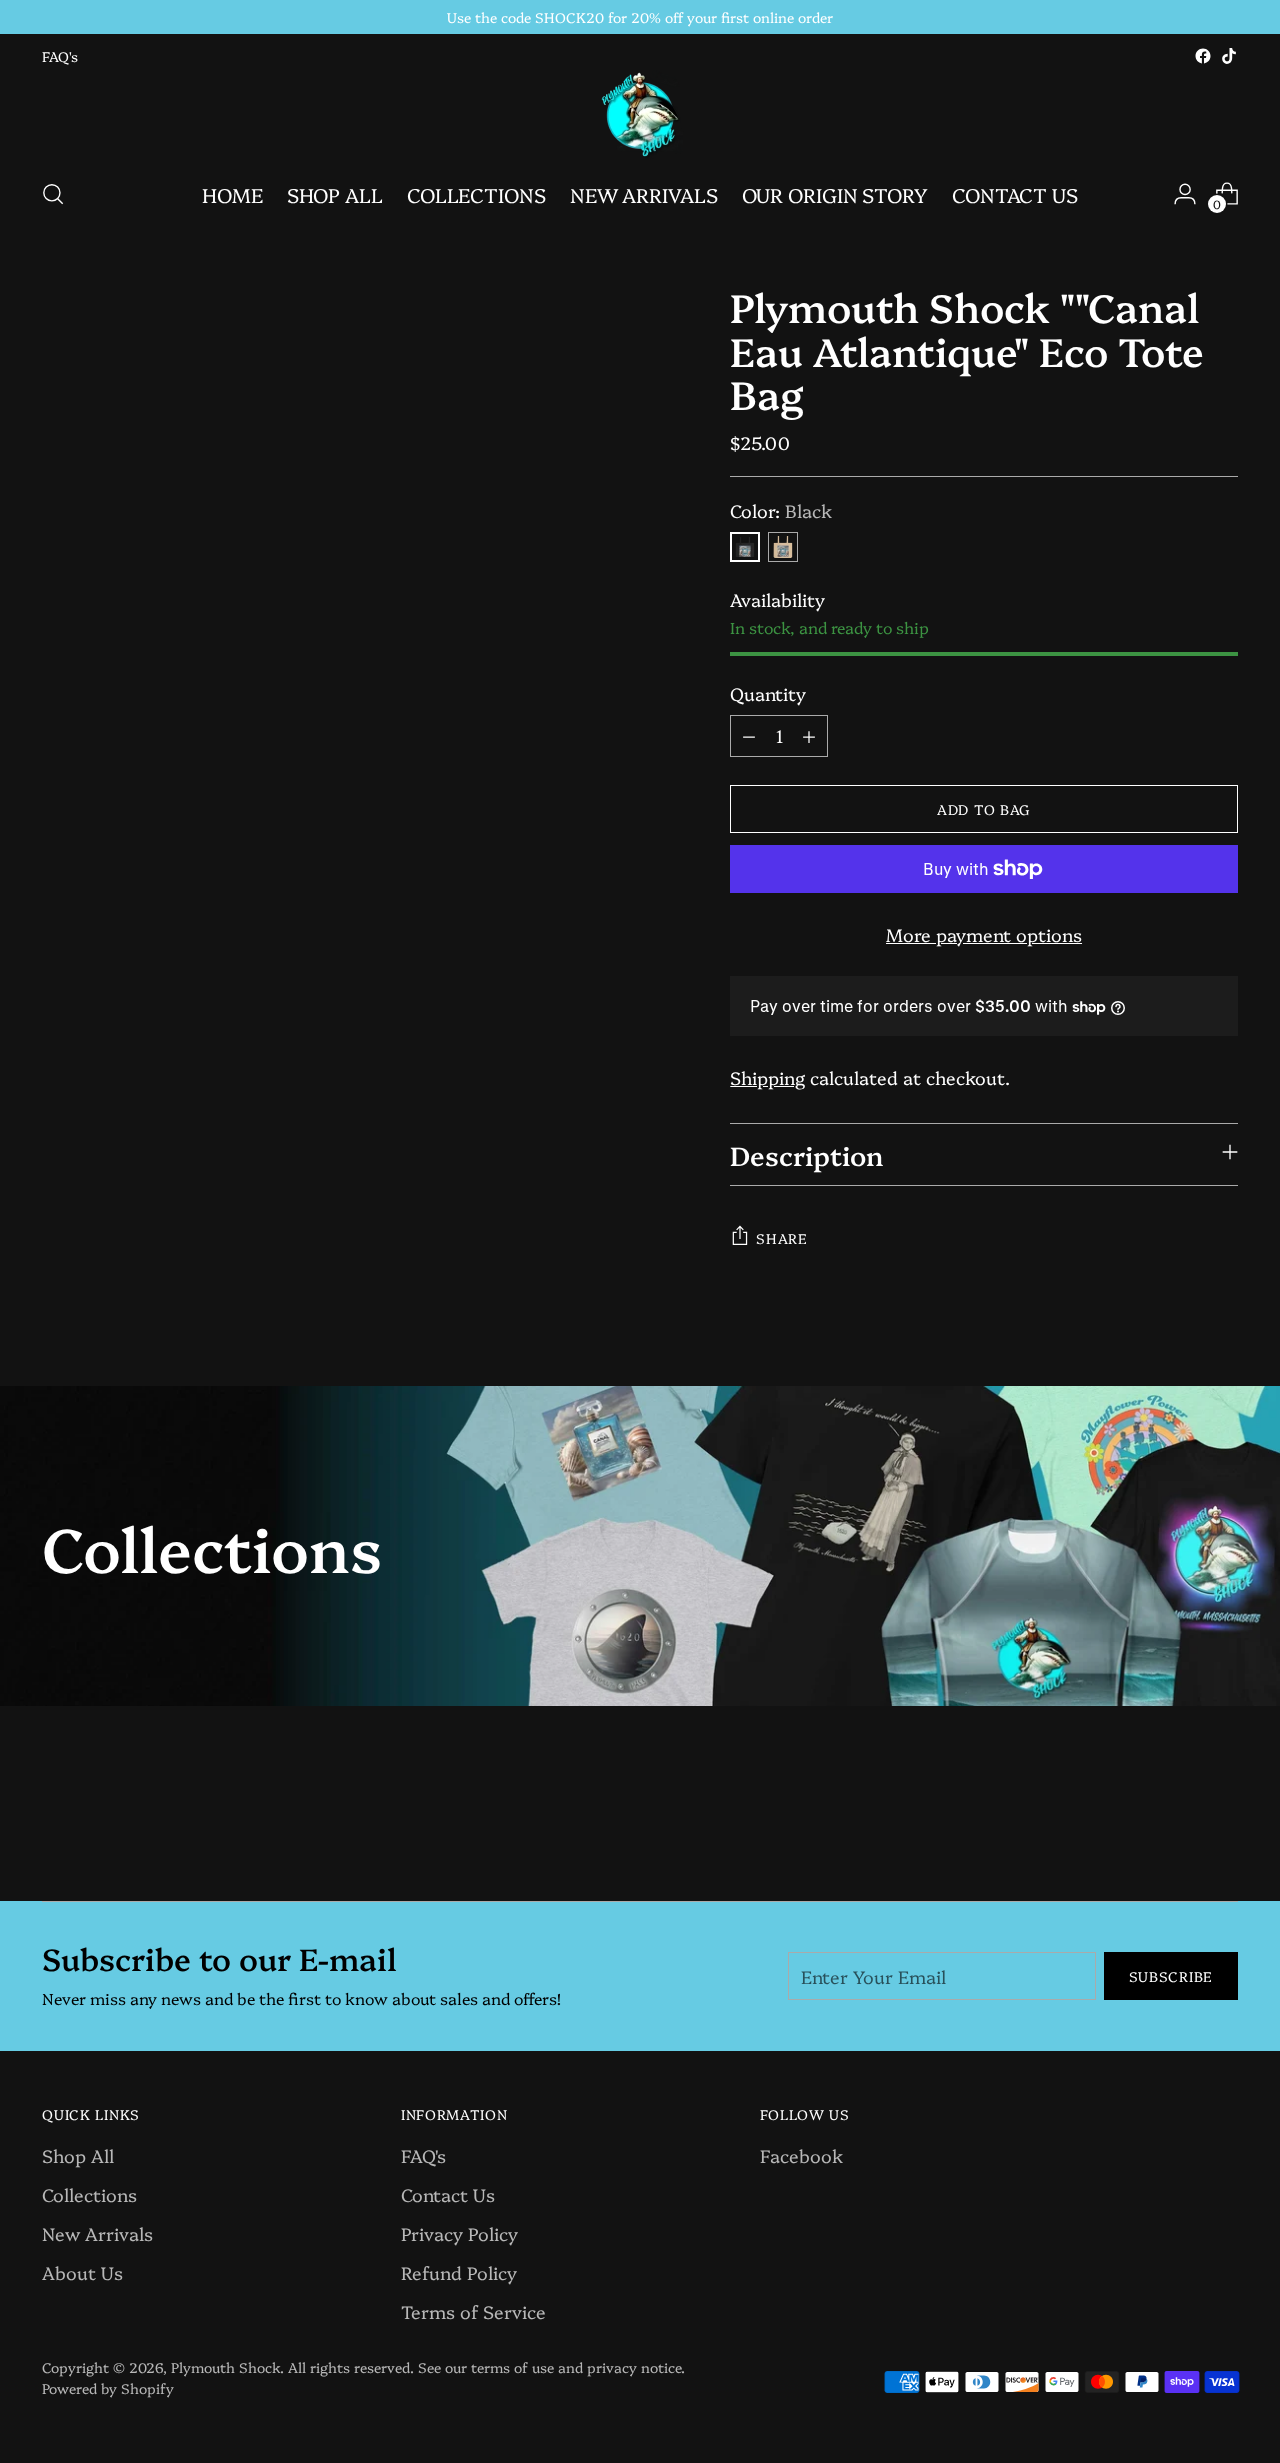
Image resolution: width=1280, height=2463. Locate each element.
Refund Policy (459, 2272)
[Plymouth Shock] (640, 115)
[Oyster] (783, 547)
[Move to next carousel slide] (1221, 1832)
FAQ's (423, 2155)
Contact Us (448, 2194)
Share (782, 1238)
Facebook (801, 2155)
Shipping (767, 1077)
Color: (781, 510)
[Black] (745, 547)
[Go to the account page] (1185, 194)
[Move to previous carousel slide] (1175, 1833)
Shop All (78, 2155)
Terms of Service (473, 2311)
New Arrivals (97, 2233)
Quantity (768, 693)
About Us (82, 2272)
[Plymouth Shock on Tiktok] (1229, 56)
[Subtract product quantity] (749, 736)
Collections (89, 2194)
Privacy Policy (459, 2233)
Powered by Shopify (108, 2388)
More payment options (984, 934)
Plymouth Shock (225, 2367)
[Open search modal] (53, 194)
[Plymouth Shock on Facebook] (1203, 56)
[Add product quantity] (809, 736)
